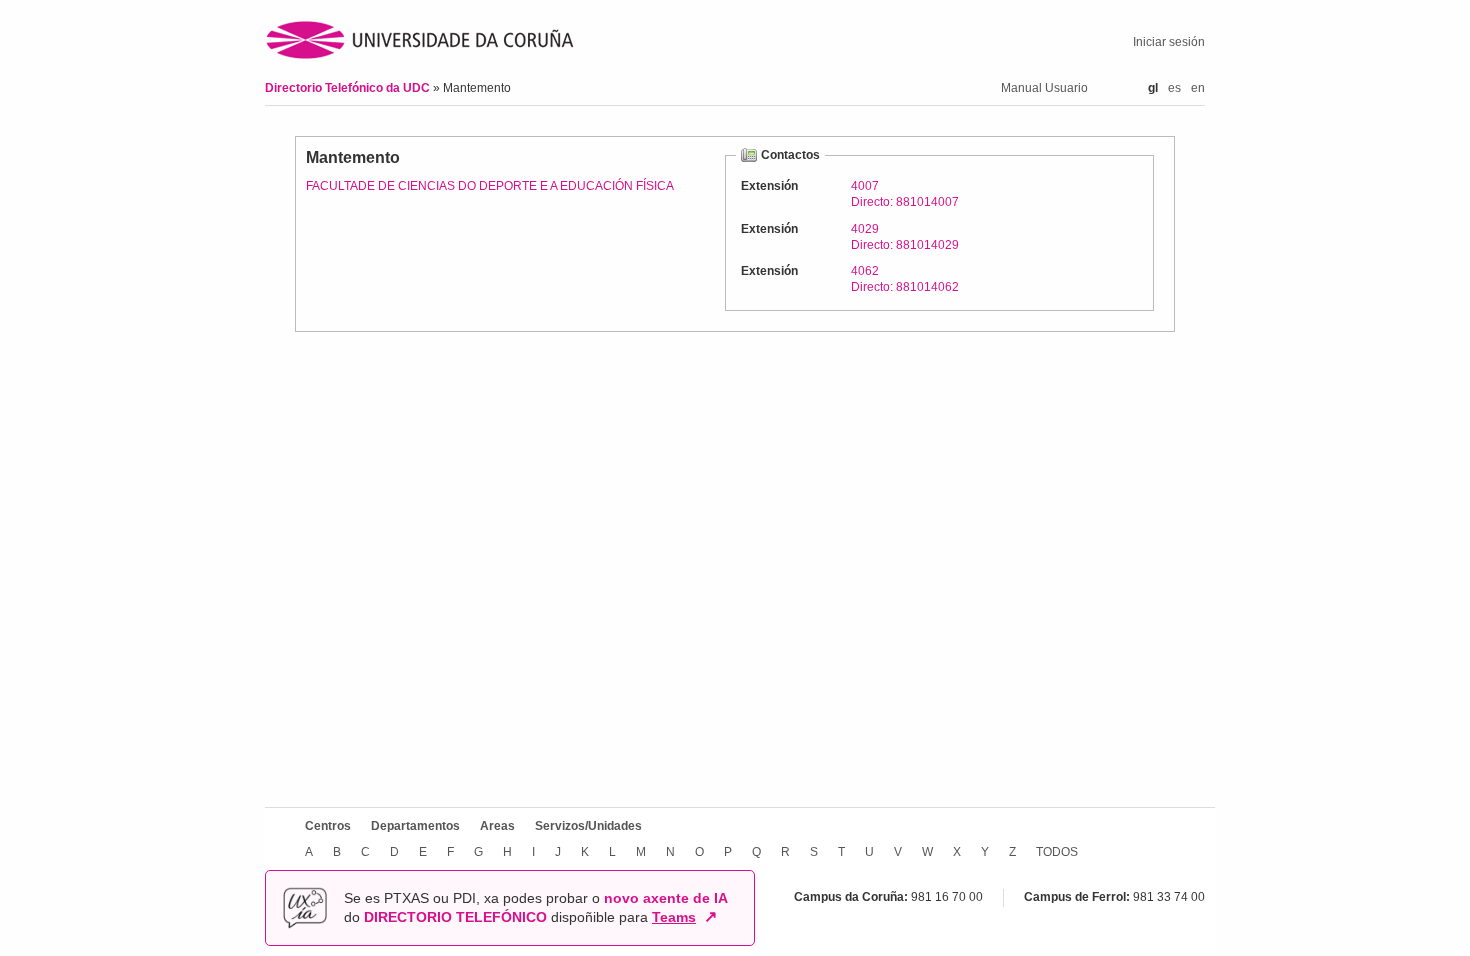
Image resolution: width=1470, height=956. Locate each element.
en (1198, 88)
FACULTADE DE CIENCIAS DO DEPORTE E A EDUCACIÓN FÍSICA (490, 186)
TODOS (1057, 852)
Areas (497, 826)
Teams (674, 917)
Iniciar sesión (1169, 42)
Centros (328, 826)
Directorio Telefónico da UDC (349, 88)
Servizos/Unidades (588, 826)
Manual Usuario (1044, 88)
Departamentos (415, 826)
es (1174, 88)
